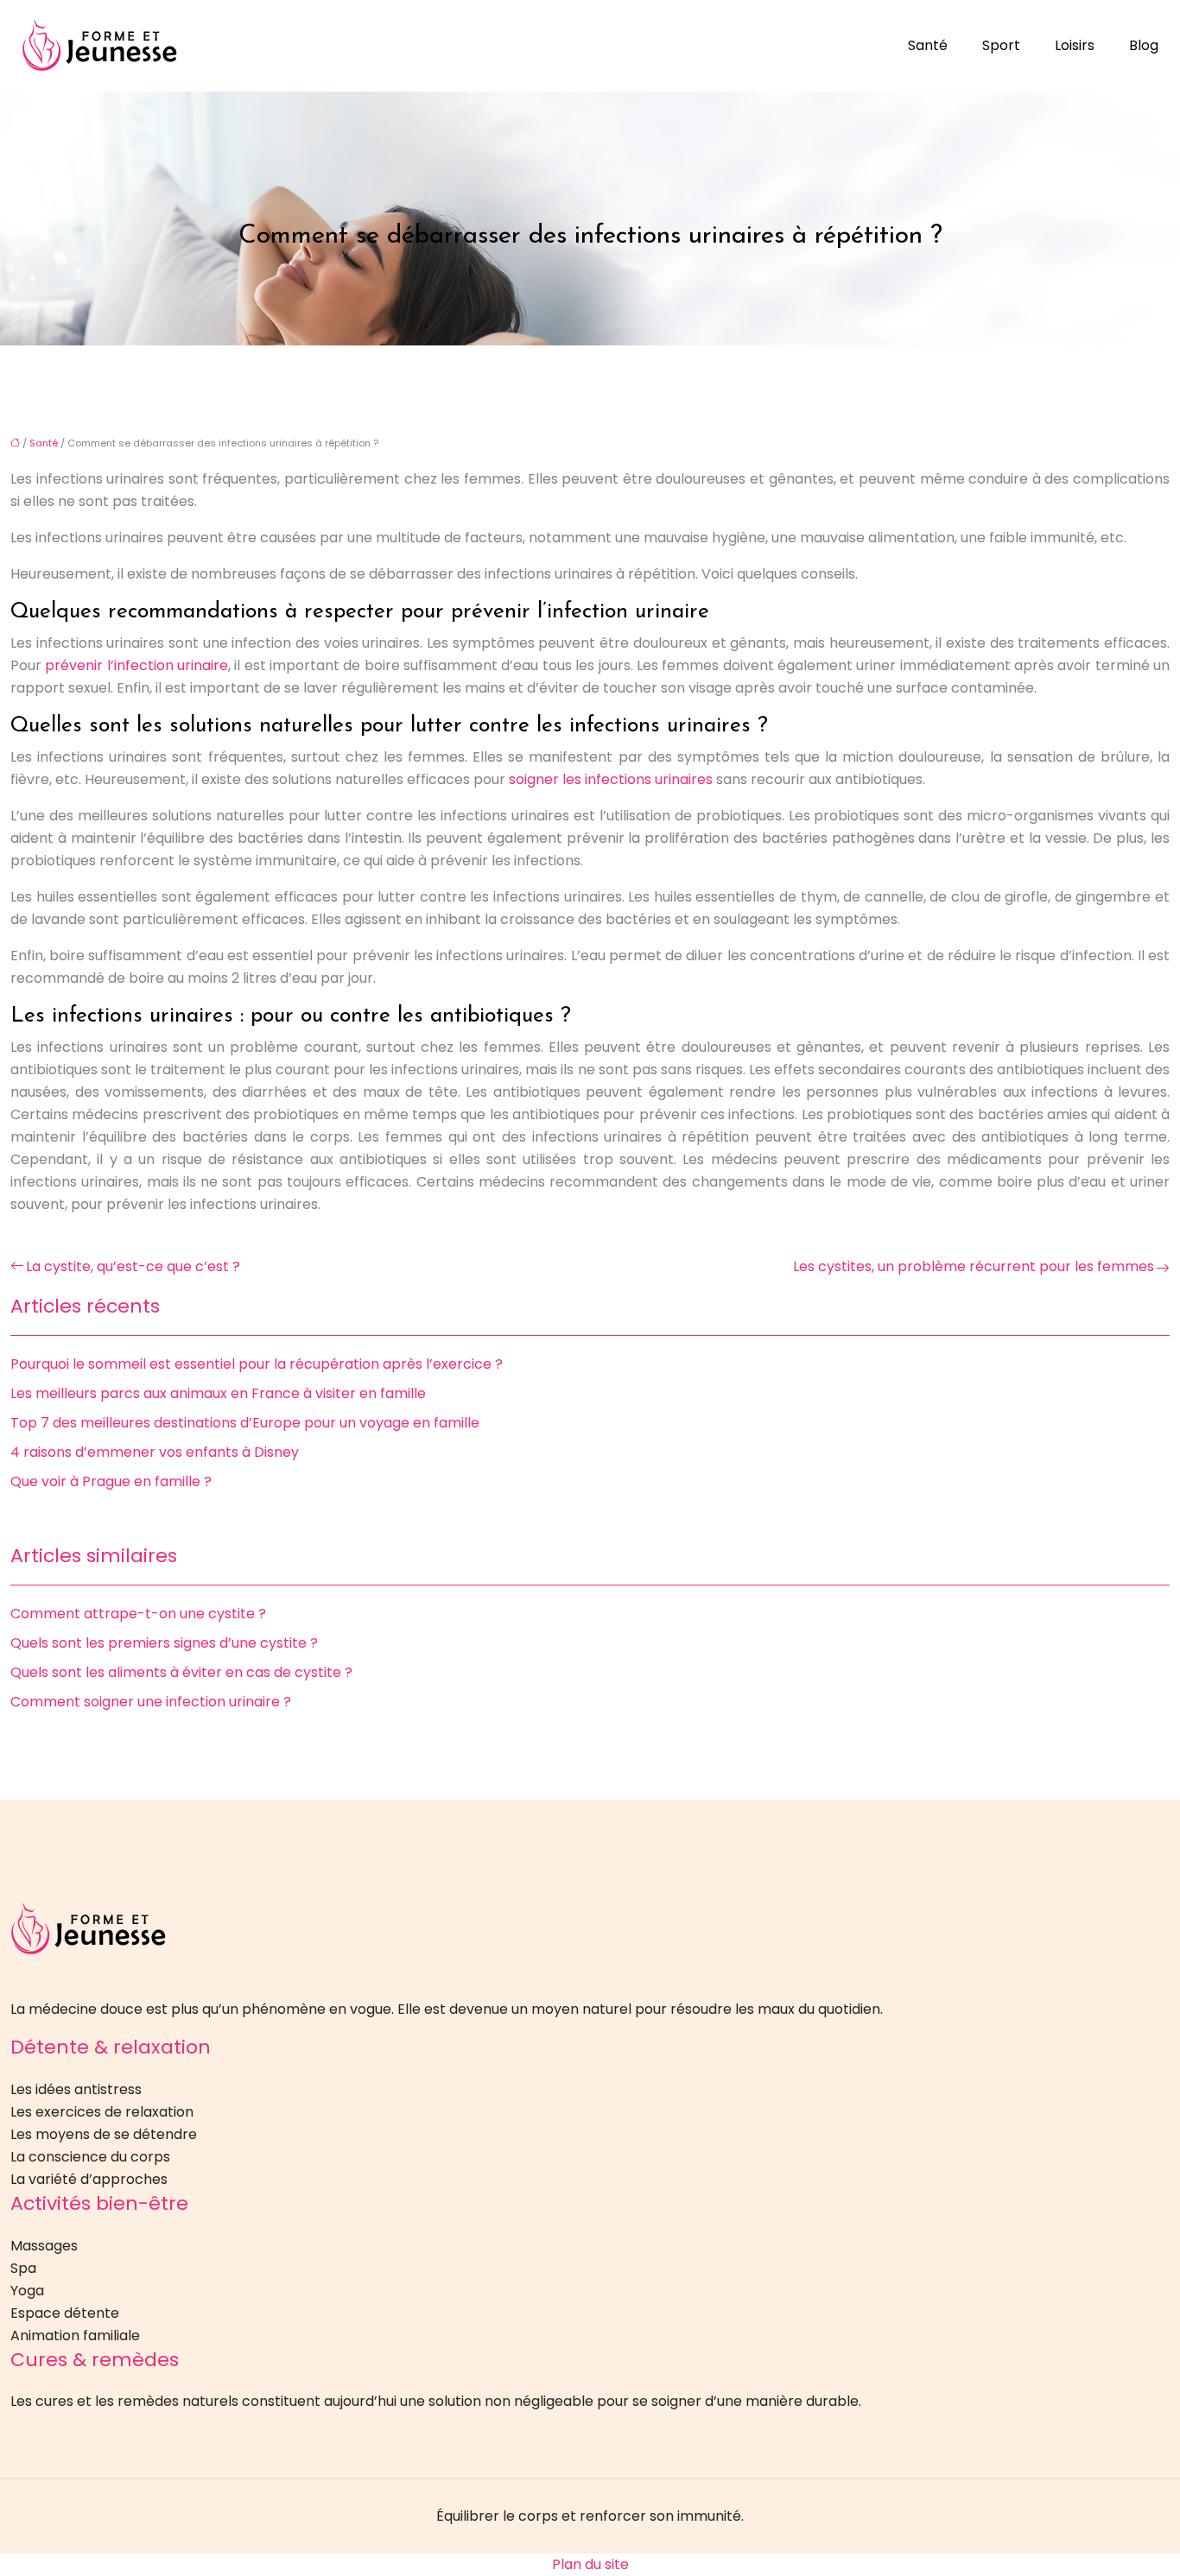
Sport (1001, 45)
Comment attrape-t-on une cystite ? (138, 1614)
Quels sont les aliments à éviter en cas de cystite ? (181, 1672)
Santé (928, 45)
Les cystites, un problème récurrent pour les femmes (974, 1266)
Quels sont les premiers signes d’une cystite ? (164, 1643)
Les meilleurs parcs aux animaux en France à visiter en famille (218, 1393)
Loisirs (1075, 45)
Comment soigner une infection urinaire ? (151, 1702)
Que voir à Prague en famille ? (111, 1481)
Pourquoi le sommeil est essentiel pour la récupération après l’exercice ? (257, 1364)
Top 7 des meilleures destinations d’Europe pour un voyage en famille (245, 1423)
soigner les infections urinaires (611, 779)
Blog (1144, 45)
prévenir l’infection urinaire (136, 665)
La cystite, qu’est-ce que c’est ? (133, 1266)
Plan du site (590, 2564)
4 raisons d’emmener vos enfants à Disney (155, 1452)
